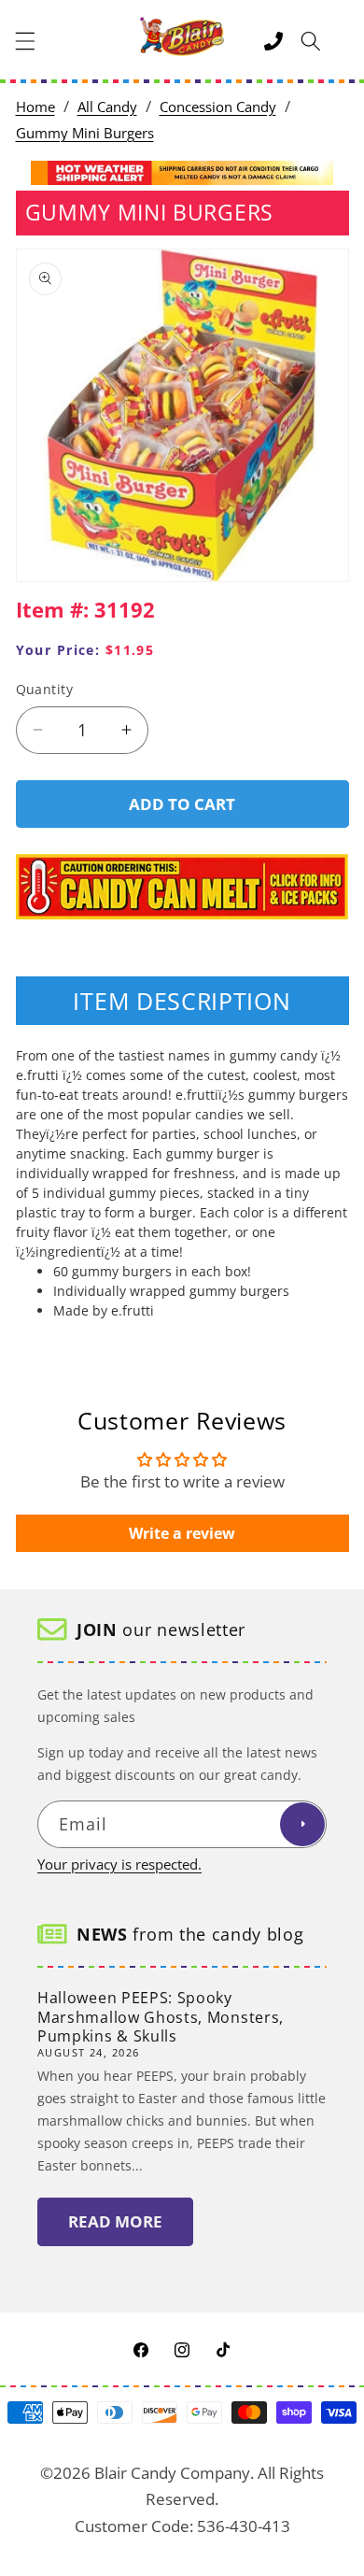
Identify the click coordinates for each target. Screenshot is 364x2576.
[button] (25, 41)
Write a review (182, 1533)
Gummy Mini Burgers (85, 133)
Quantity (45, 689)
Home (35, 107)
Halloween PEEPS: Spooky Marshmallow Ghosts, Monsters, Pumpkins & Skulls (161, 2017)
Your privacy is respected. (119, 1864)
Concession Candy (218, 107)
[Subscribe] (302, 1825)
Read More (115, 2221)
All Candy (107, 107)
